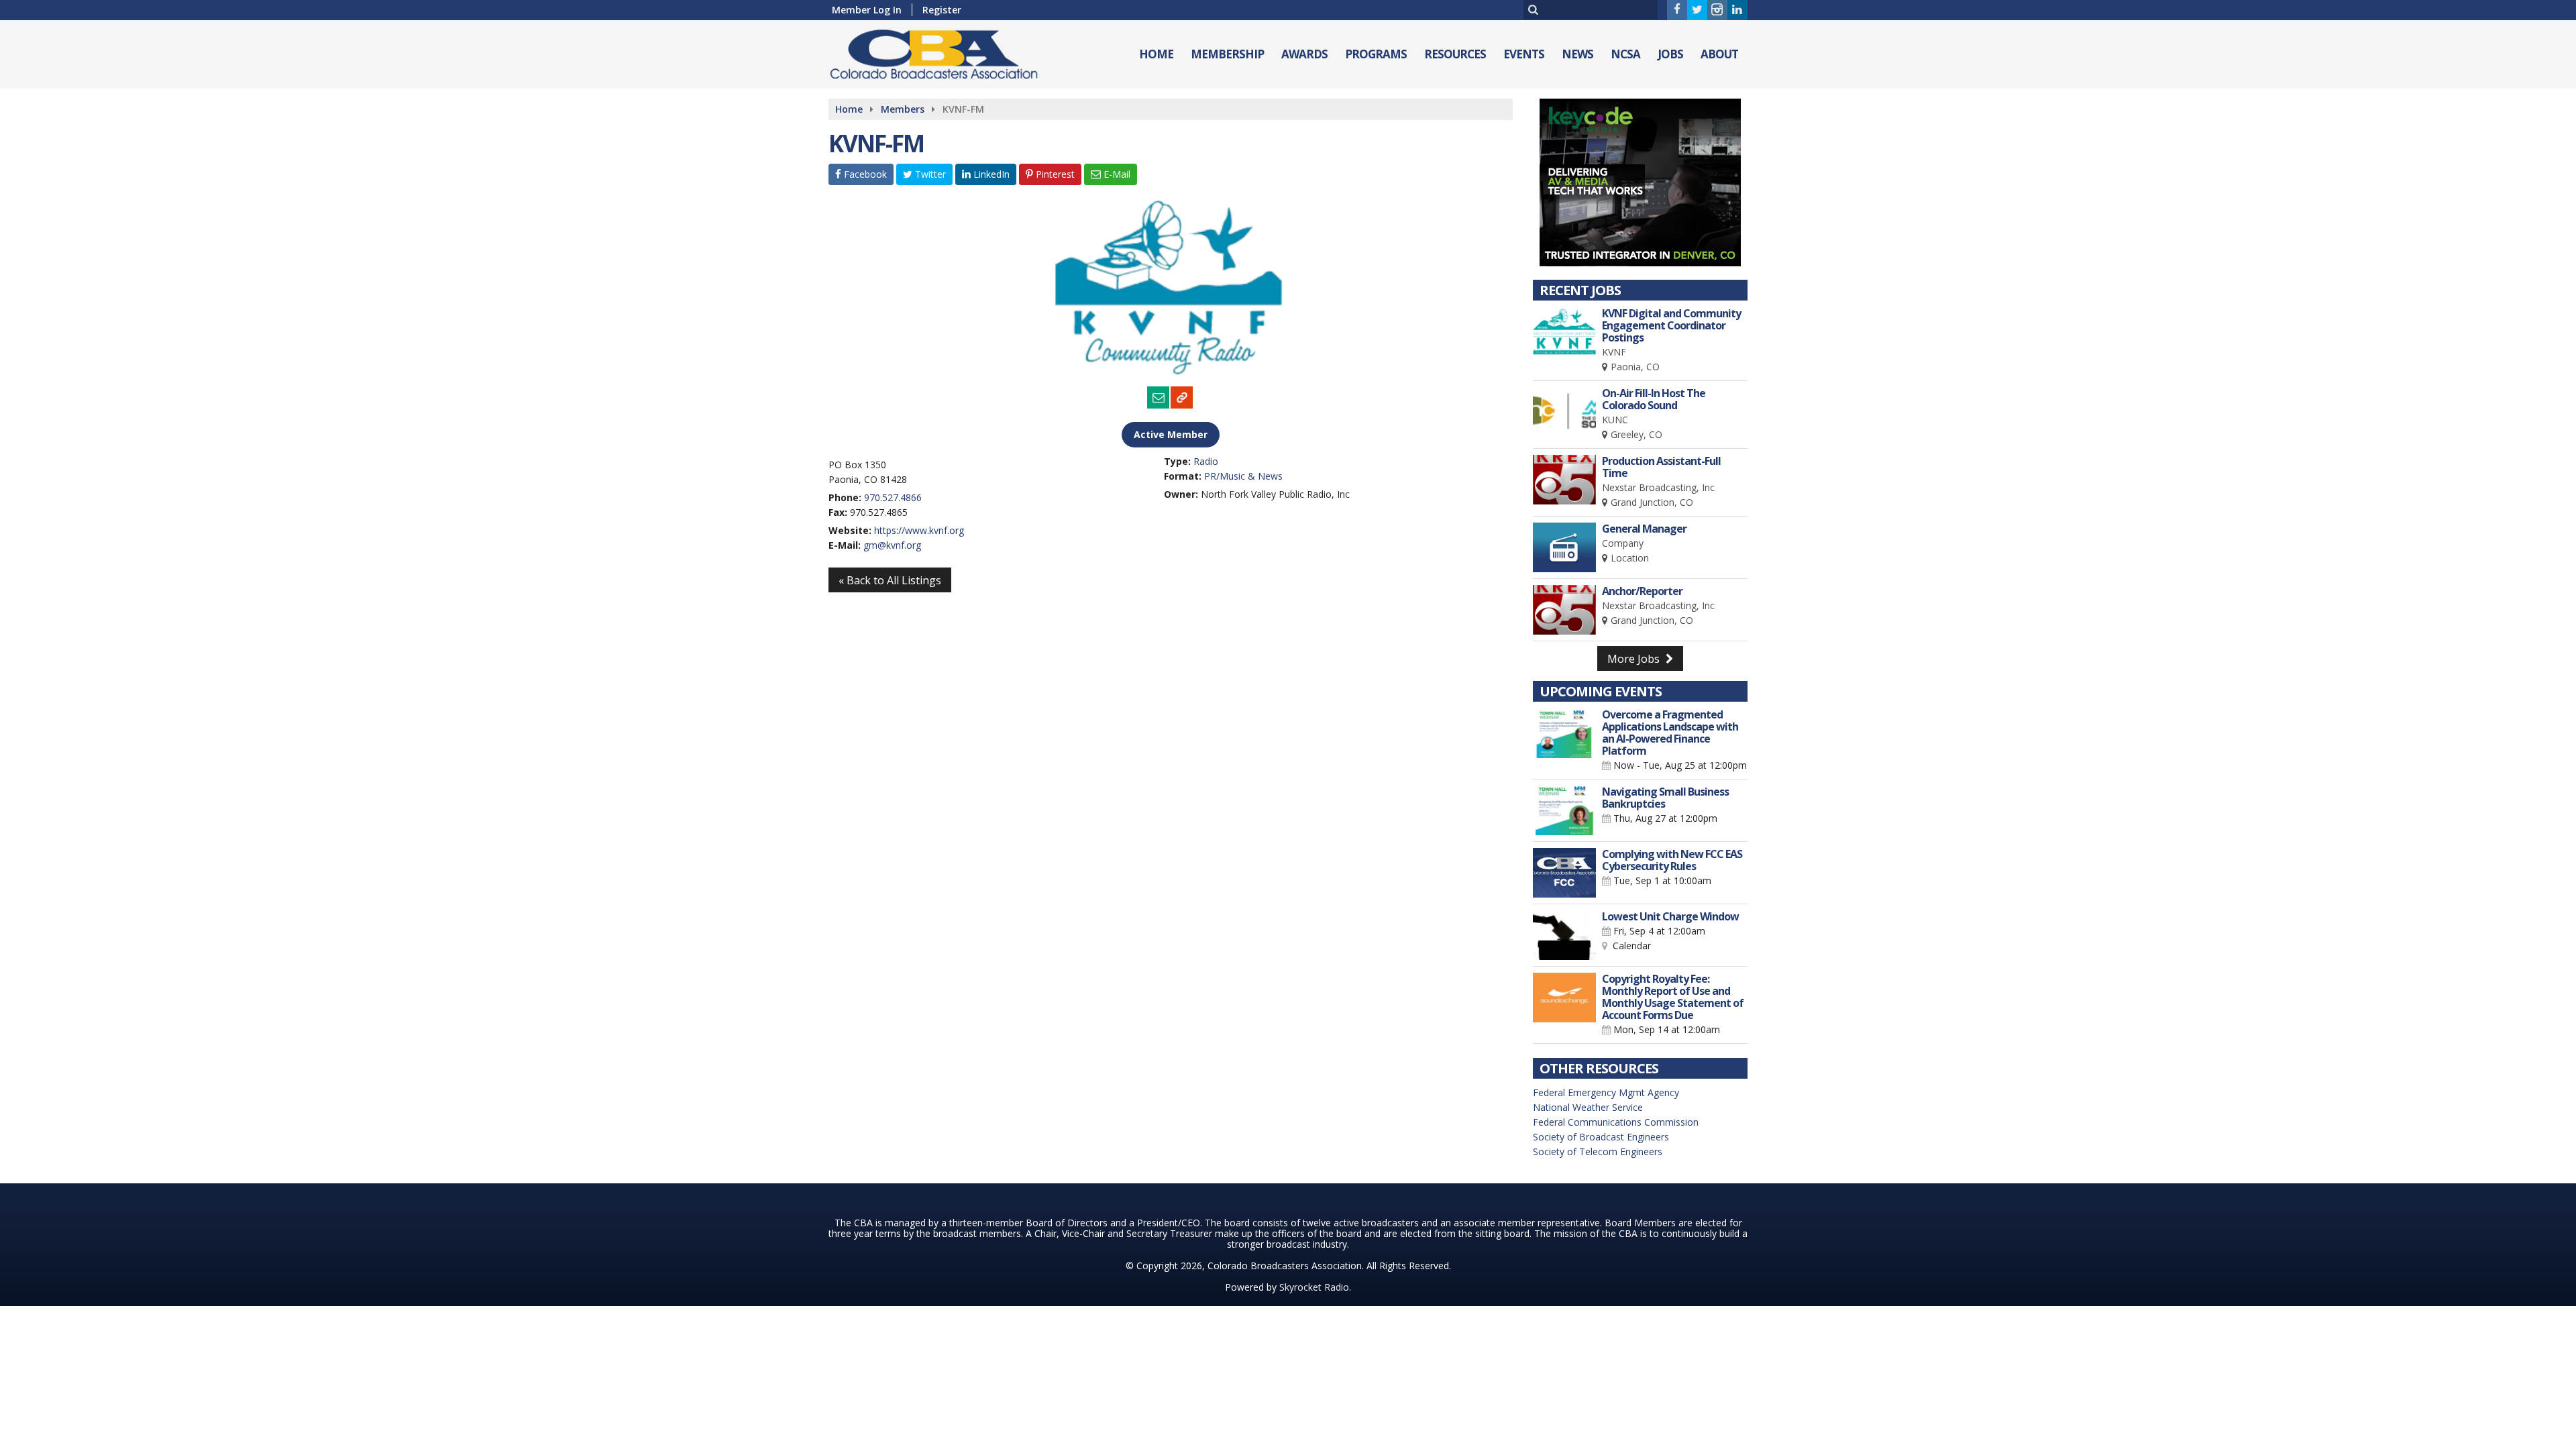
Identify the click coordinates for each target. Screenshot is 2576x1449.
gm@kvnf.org (892, 545)
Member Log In (867, 10)
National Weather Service (1588, 1107)
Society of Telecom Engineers (1598, 1151)
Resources (1455, 54)
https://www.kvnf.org (919, 530)
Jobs (1670, 54)
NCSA (1625, 54)
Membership (1227, 54)
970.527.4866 (893, 497)
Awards (1304, 54)
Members (903, 109)
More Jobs (1635, 659)
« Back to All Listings (890, 580)
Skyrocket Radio (1314, 1287)
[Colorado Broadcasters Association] (944, 51)
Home (1156, 54)
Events (1524, 54)
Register (942, 10)
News (1577, 54)
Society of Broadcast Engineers (1601, 1137)
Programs (1376, 54)
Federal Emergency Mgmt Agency (1606, 1092)
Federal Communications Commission (1616, 1122)
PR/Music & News (1243, 476)
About (1719, 54)
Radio (1206, 461)
